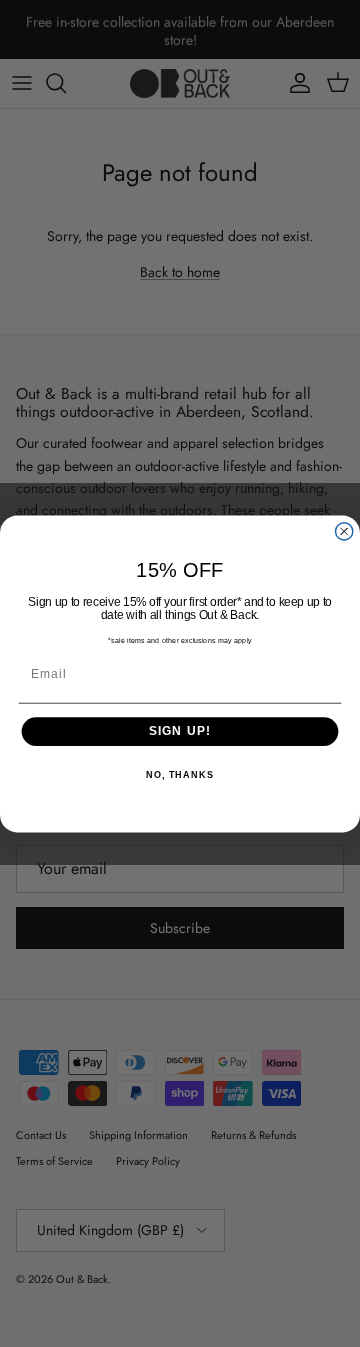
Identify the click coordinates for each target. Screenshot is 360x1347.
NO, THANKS (180, 775)
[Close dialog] (344, 530)
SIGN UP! (180, 731)
